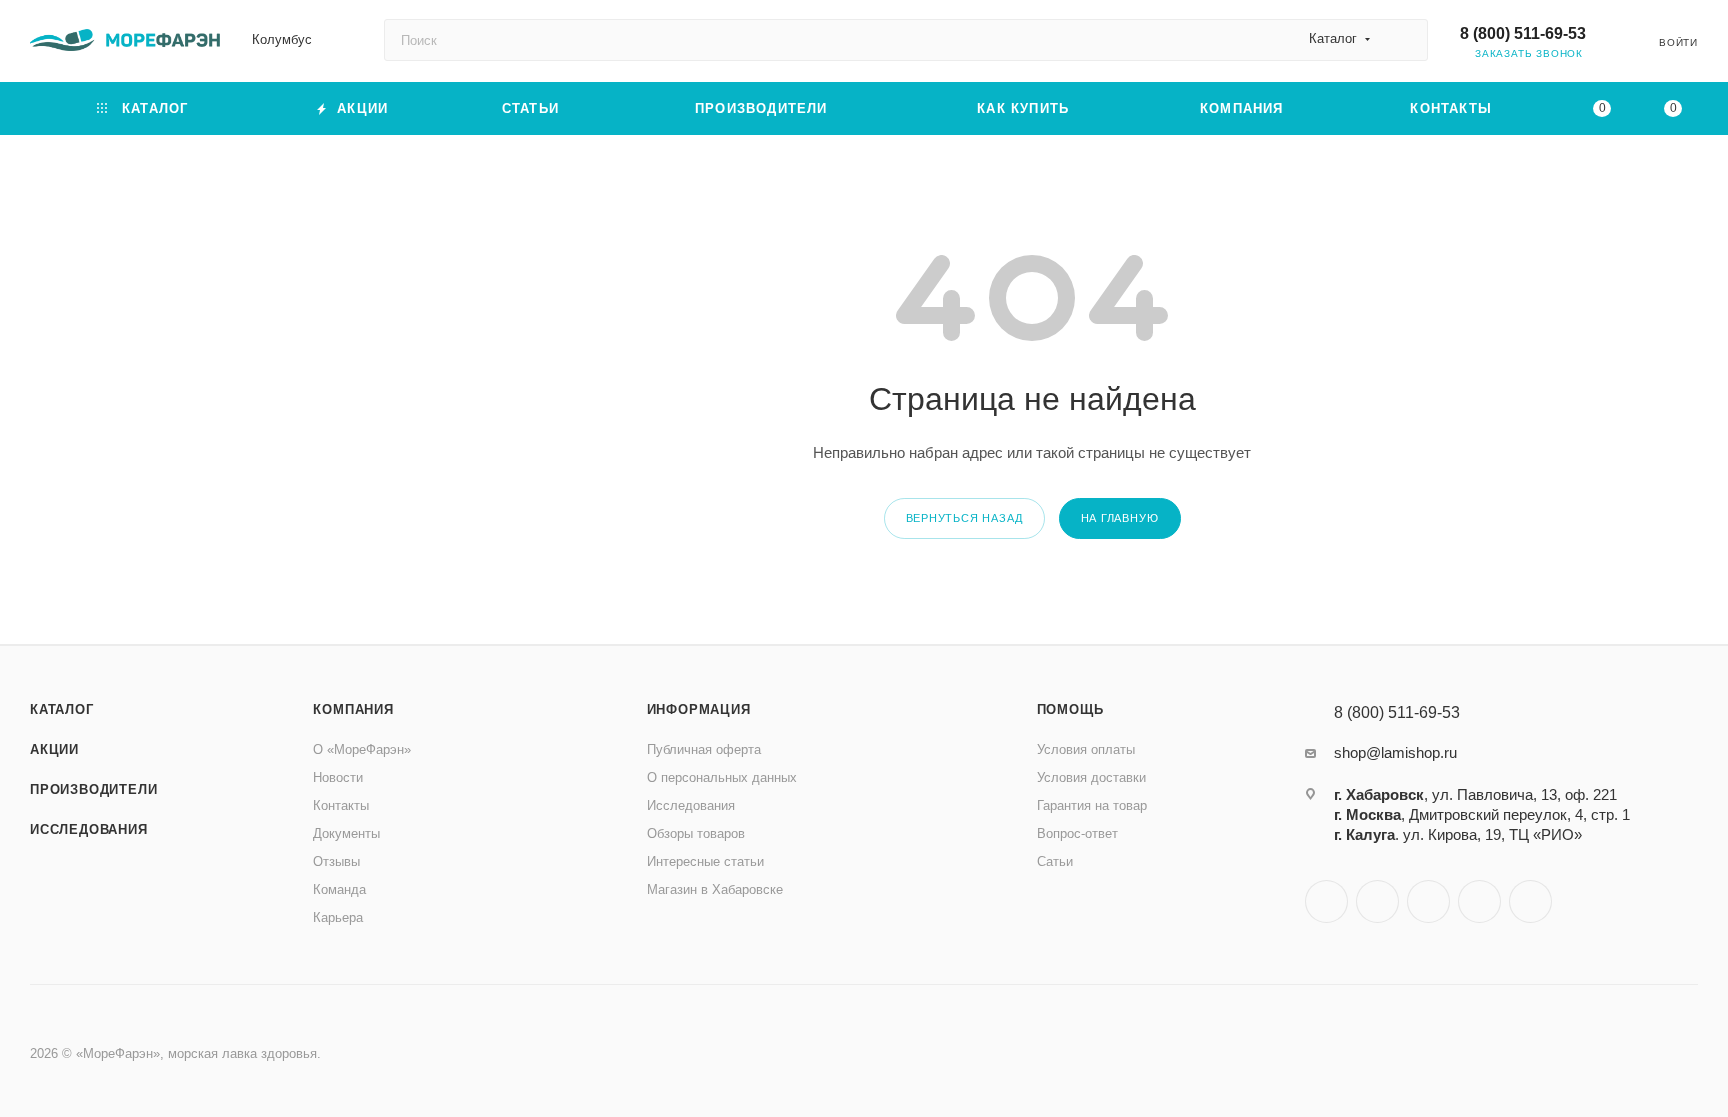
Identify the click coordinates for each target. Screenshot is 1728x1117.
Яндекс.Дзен (1530, 901)
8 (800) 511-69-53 (1523, 33)
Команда (339, 889)
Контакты (341, 805)
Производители (93, 789)
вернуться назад (964, 518)
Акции (54, 749)
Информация (699, 709)
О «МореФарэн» (362, 749)
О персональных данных (722, 777)
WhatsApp (1479, 901)
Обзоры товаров (696, 833)
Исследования (89, 829)
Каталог (62, 709)
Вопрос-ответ (1077, 833)
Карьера (338, 917)
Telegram (1377, 901)
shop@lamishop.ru (1395, 752)
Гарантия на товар (1092, 805)
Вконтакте (1326, 901)
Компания (353, 709)
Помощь (1070, 709)
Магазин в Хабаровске (715, 889)
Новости (338, 777)
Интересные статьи (705, 861)
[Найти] (1403, 40)
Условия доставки (1091, 777)
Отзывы (336, 861)
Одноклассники (1428, 901)
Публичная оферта (704, 749)
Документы (346, 833)
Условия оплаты (1086, 749)
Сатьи (1055, 861)
